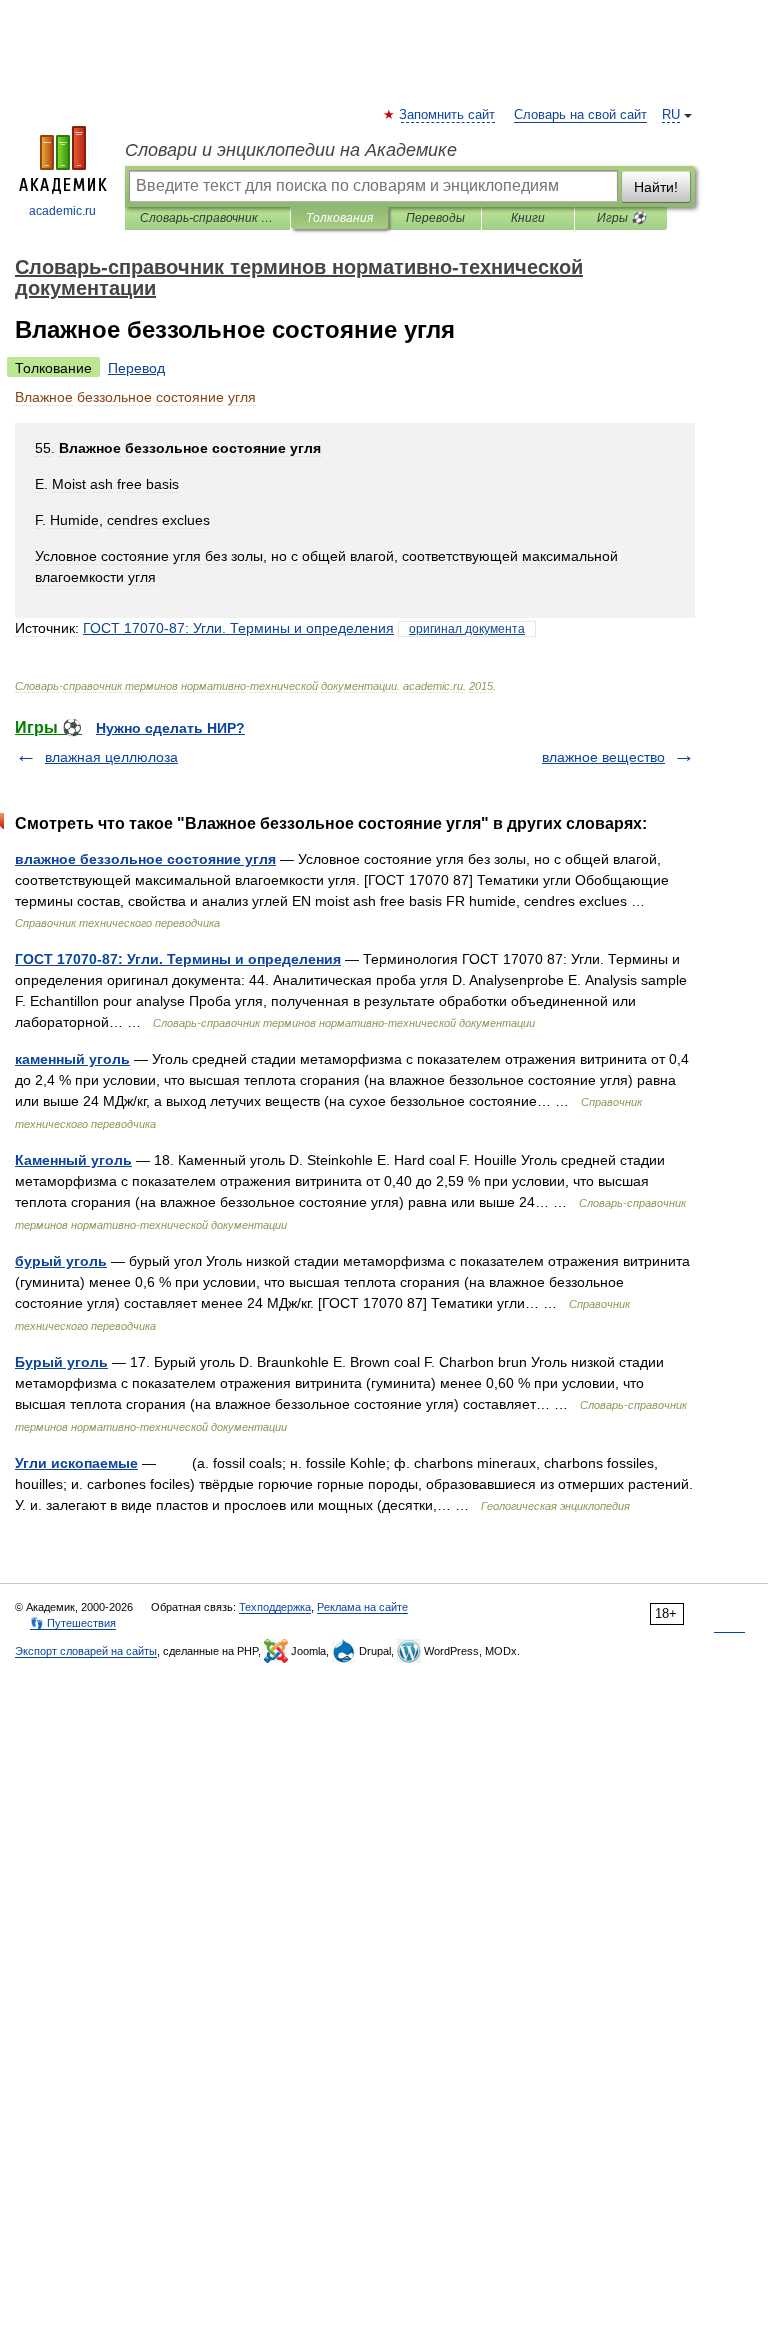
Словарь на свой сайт (580, 115)
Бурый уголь (61, 1362)
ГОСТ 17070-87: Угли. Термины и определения (178, 959)
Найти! (656, 187)
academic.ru (62, 211)
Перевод (136, 368)
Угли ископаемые (76, 1463)
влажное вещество (603, 757)
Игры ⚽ (621, 218)
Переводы (435, 218)
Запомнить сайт (448, 115)
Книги (528, 218)
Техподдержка (275, 1607)
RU (671, 115)
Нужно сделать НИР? (170, 728)
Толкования (339, 218)
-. (238, 628)
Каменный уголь (73, 1160)
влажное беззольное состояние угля (145, 859)
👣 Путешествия (73, 1623)
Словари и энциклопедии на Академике (291, 150)
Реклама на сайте (362, 1607)
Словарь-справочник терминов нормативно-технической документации (207, 218)
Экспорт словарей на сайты (86, 1651)
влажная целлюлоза (111, 757)
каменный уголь (72, 1059)
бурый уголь (61, 1261)
